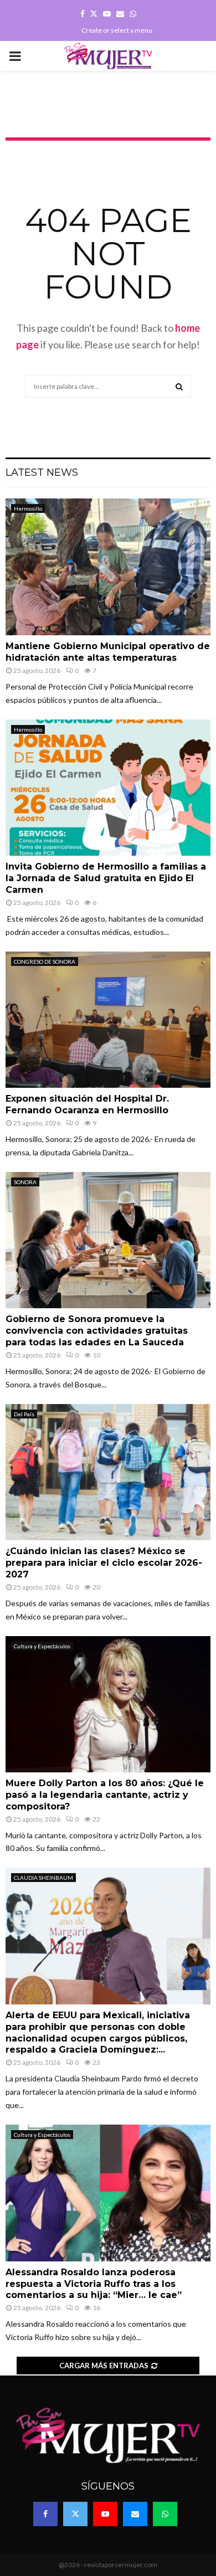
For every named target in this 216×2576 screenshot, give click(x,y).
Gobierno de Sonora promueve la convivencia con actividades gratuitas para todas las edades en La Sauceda (97, 1331)
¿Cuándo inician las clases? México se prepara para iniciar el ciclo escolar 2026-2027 (104, 1563)
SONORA (25, 1182)
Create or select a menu (117, 30)
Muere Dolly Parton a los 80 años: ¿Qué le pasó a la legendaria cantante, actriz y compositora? (105, 1795)
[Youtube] (105, 2514)
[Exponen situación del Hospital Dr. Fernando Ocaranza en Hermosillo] (108, 1020)
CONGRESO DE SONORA (45, 961)
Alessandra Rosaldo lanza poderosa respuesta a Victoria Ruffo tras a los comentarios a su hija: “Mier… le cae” (94, 2284)
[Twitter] (75, 2514)
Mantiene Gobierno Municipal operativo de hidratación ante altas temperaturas (108, 652)
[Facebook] (45, 2514)
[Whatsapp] (165, 2514)
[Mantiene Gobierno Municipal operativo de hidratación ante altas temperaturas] (108, 567)
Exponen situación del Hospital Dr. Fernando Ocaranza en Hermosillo (87, 1104)
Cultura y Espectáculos (42, 1646)
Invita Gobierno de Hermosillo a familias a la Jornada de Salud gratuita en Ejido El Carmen (106, 878)
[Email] (135, 2514)
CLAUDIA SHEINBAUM (43, 1878)
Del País (24, 1414)
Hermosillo (28, 508)
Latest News (42, 472)
